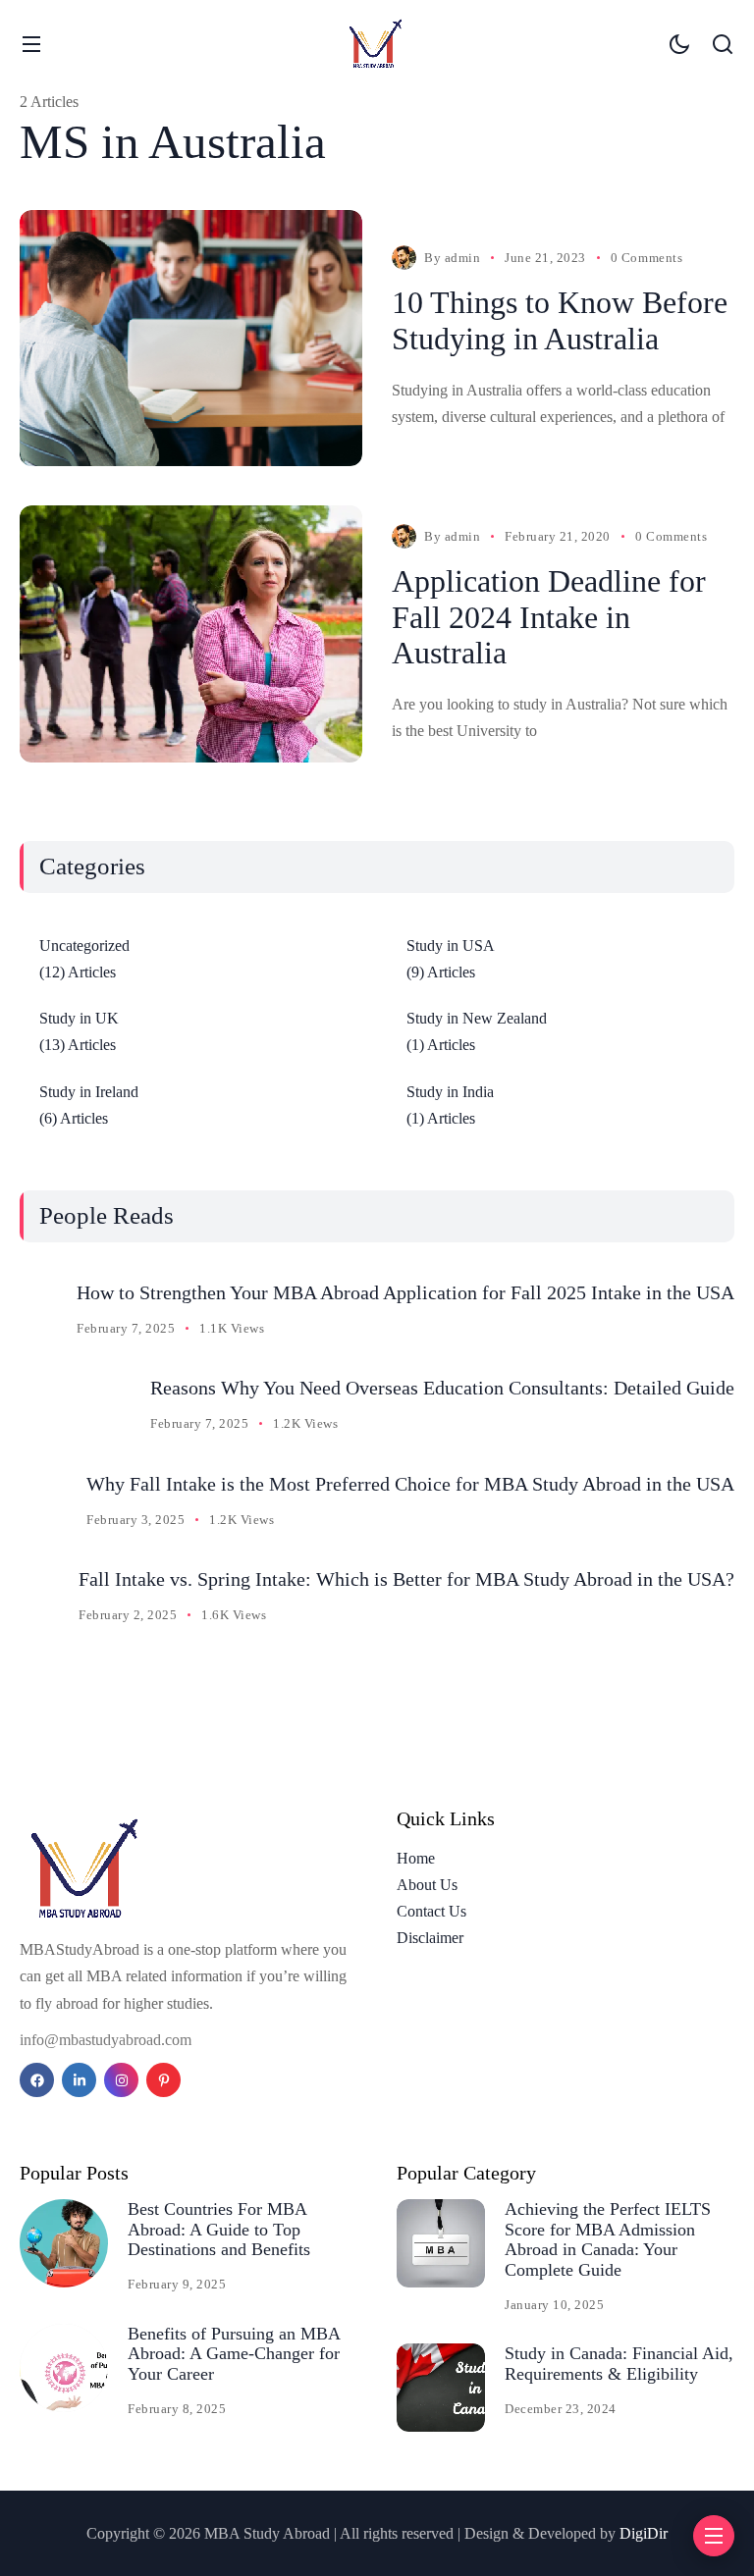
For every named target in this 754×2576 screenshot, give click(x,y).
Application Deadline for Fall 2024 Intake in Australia (549, 617)
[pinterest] (163, 2080)
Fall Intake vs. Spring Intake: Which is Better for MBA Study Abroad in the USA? (406, 1579)
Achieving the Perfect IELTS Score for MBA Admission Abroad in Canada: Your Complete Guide (608, 2239)
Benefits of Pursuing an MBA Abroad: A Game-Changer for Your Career (234, 2354)
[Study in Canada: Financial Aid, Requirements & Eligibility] (441, 2388)
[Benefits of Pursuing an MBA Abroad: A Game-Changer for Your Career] (64, 2368)
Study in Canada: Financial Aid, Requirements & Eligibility (619, 2364)
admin (463, 258)
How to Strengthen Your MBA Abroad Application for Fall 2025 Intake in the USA (405, 1292)
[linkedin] (79, 2080)
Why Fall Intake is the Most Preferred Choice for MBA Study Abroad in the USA (410, 1484)
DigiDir (644, 2533)
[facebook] (37, 2080)
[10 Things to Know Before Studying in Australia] (191, 339)
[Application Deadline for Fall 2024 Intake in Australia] (191, 634)
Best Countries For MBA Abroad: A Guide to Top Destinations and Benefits (219, 2229)
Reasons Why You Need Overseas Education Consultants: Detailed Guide (442, 1388)
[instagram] (121, 2080)
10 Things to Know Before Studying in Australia (560, 320)
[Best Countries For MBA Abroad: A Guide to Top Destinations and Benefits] (64, 2243)
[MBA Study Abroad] (377, 44)
